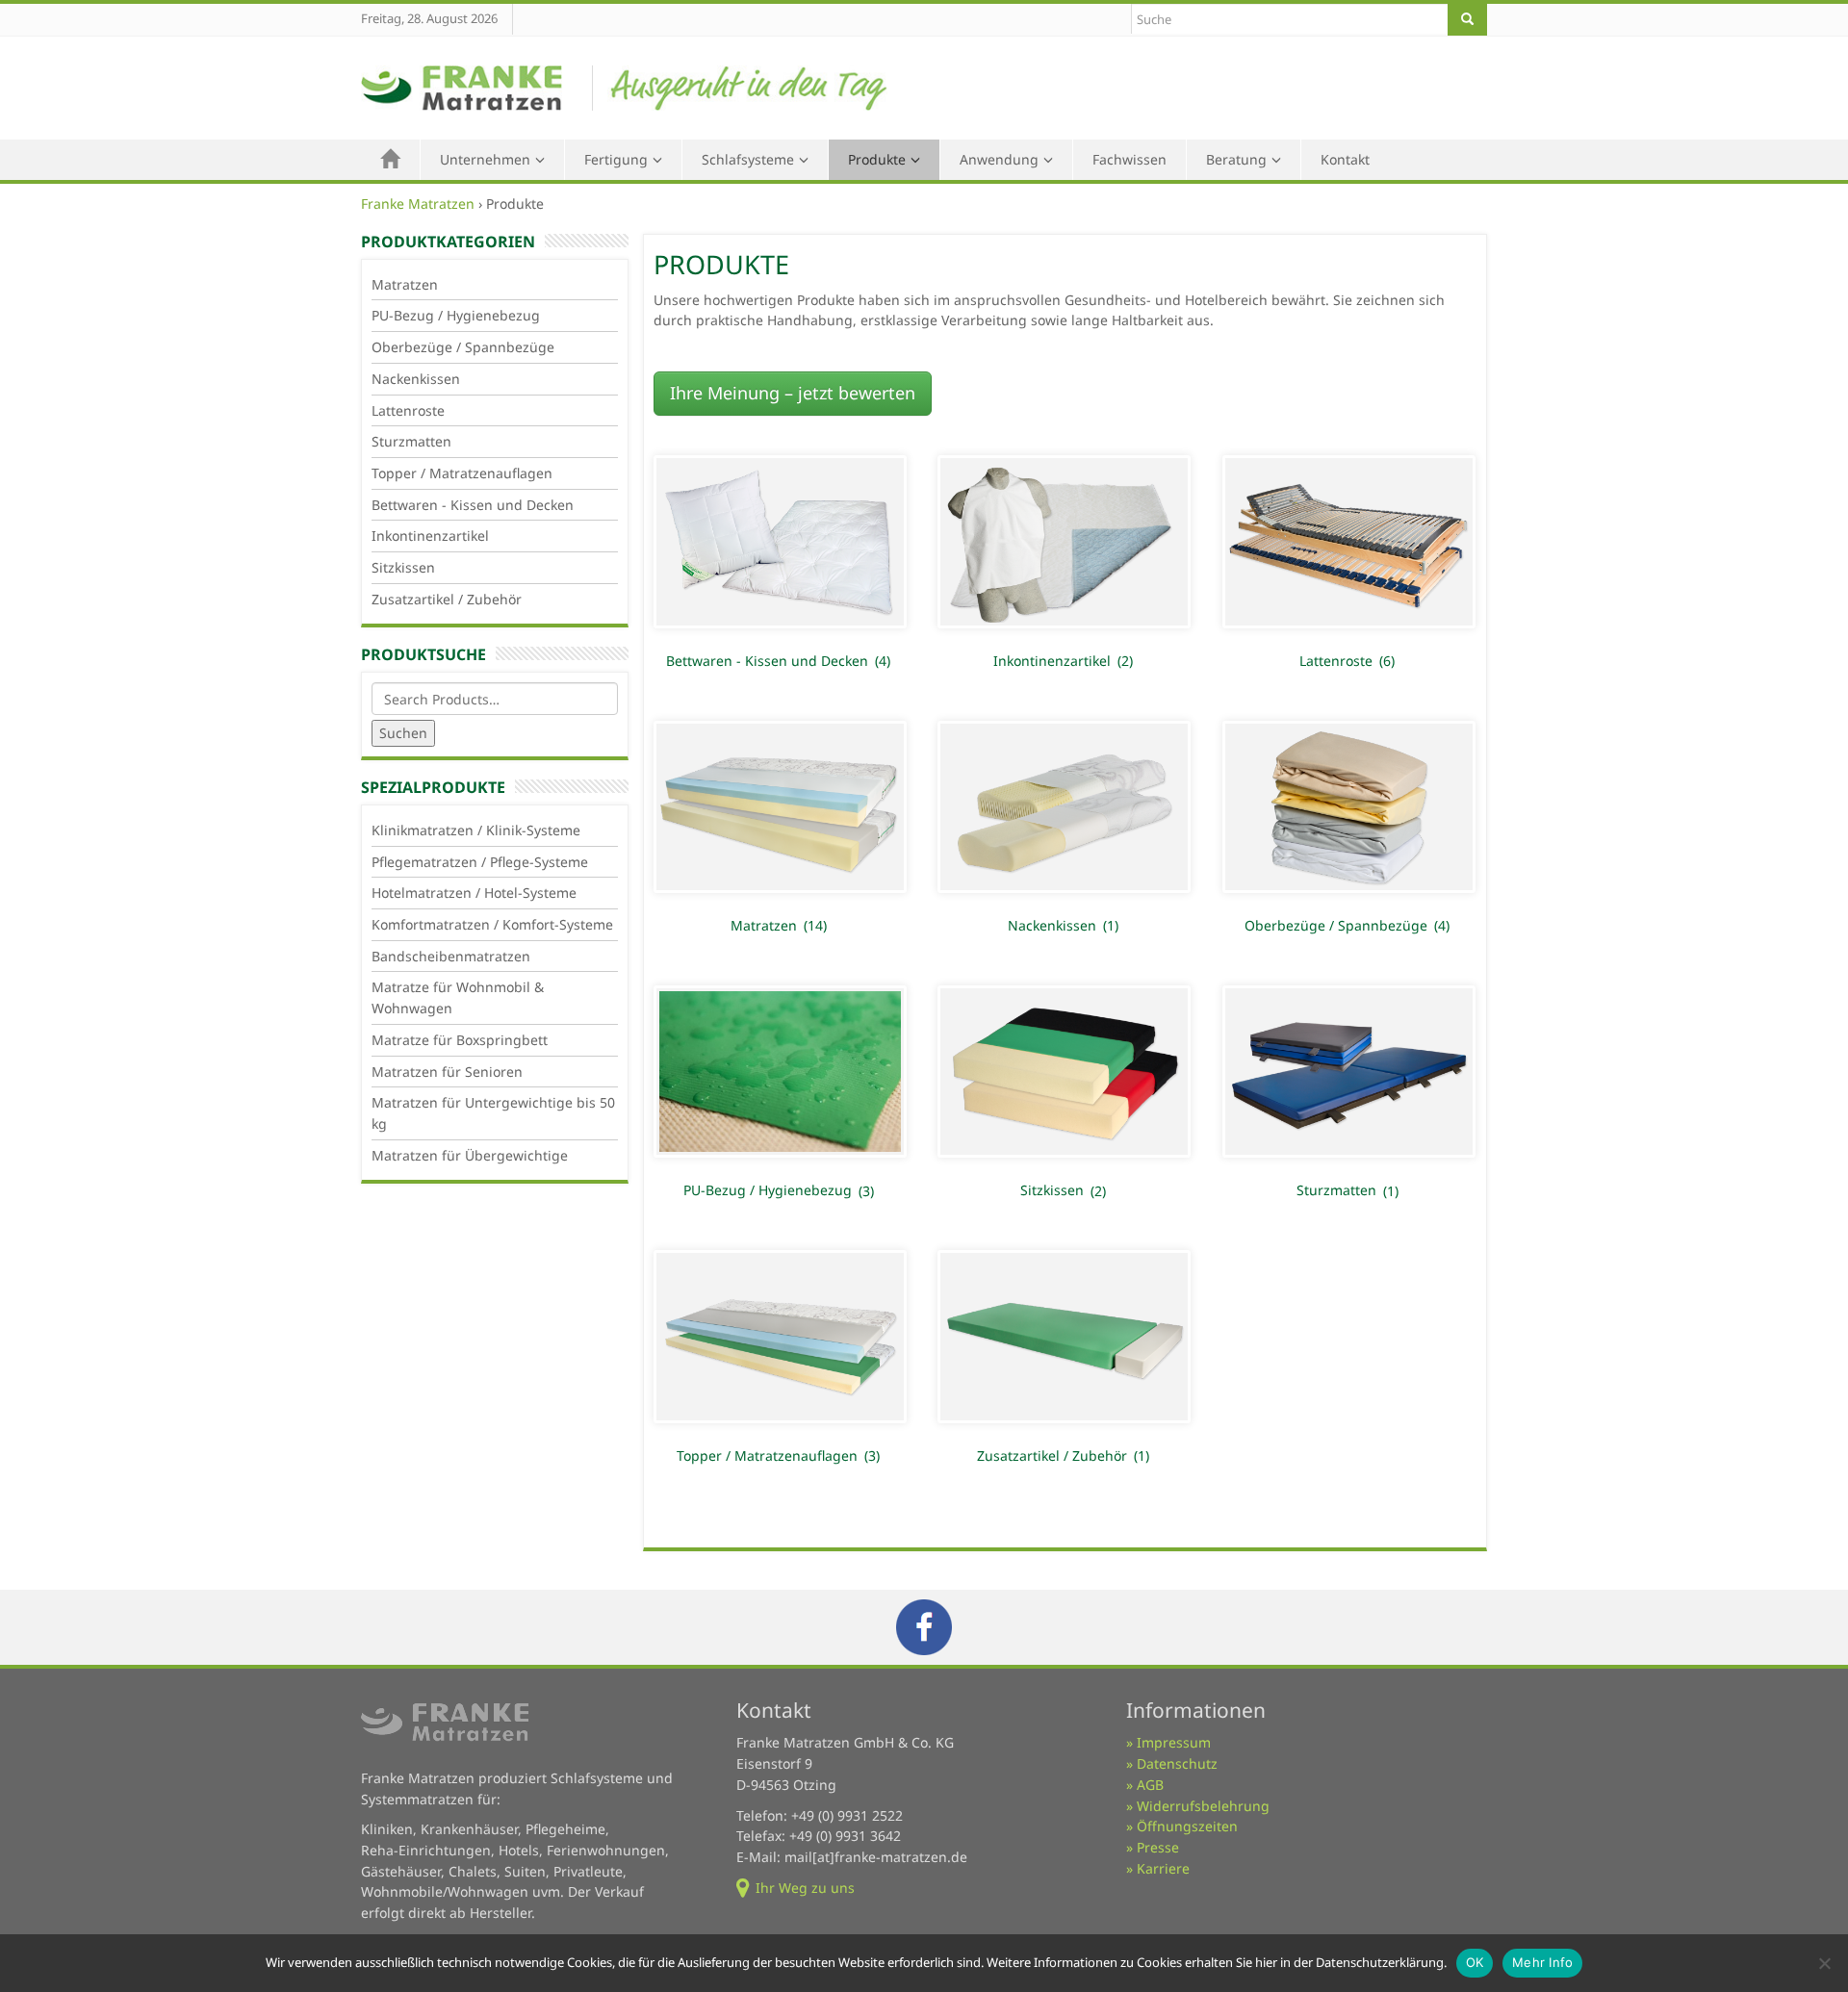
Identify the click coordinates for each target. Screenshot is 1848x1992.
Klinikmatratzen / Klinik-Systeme (476, 830)
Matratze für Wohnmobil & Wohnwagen (458, 997)
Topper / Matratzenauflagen (462, 473)
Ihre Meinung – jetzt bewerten (793, 393)
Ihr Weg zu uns (805, 1888)
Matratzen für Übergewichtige (470, 1155)
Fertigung (616, 159)
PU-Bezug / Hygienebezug (456, 315)
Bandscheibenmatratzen (451, 956)
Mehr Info (1542, 1962)
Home (391, 160)
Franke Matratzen (418, 204)
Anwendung (999, 159)
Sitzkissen (403, 567)
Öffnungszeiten (1187, 1826)
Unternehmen (485, 159)
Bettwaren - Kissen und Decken (473, 505)
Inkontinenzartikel (430, 536)
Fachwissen (1129, 159)
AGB (1150, 1785)
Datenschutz (1177, 1763)
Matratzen (405, 284)
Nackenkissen (416, 379)
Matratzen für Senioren (447, 1072)
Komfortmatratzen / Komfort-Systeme (492, 924)
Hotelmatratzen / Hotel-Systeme (474, 893)
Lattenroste (408, 410)
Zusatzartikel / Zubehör (447, 599)
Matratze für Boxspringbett (460, 1040)
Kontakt (1345, 159)
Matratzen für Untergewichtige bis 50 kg (493, 1113)
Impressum (1174, 1742)
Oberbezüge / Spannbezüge (463, 347)
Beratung (1236, 159)
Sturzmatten (411, 441)
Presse (1158, 1847)
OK (1475, 1962)
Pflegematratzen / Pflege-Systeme (480, 862)
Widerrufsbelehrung (1203, 1806)
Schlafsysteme (748, 159)
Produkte (877, 159)
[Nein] (1824, 1963)
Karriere (1163, 1868)
